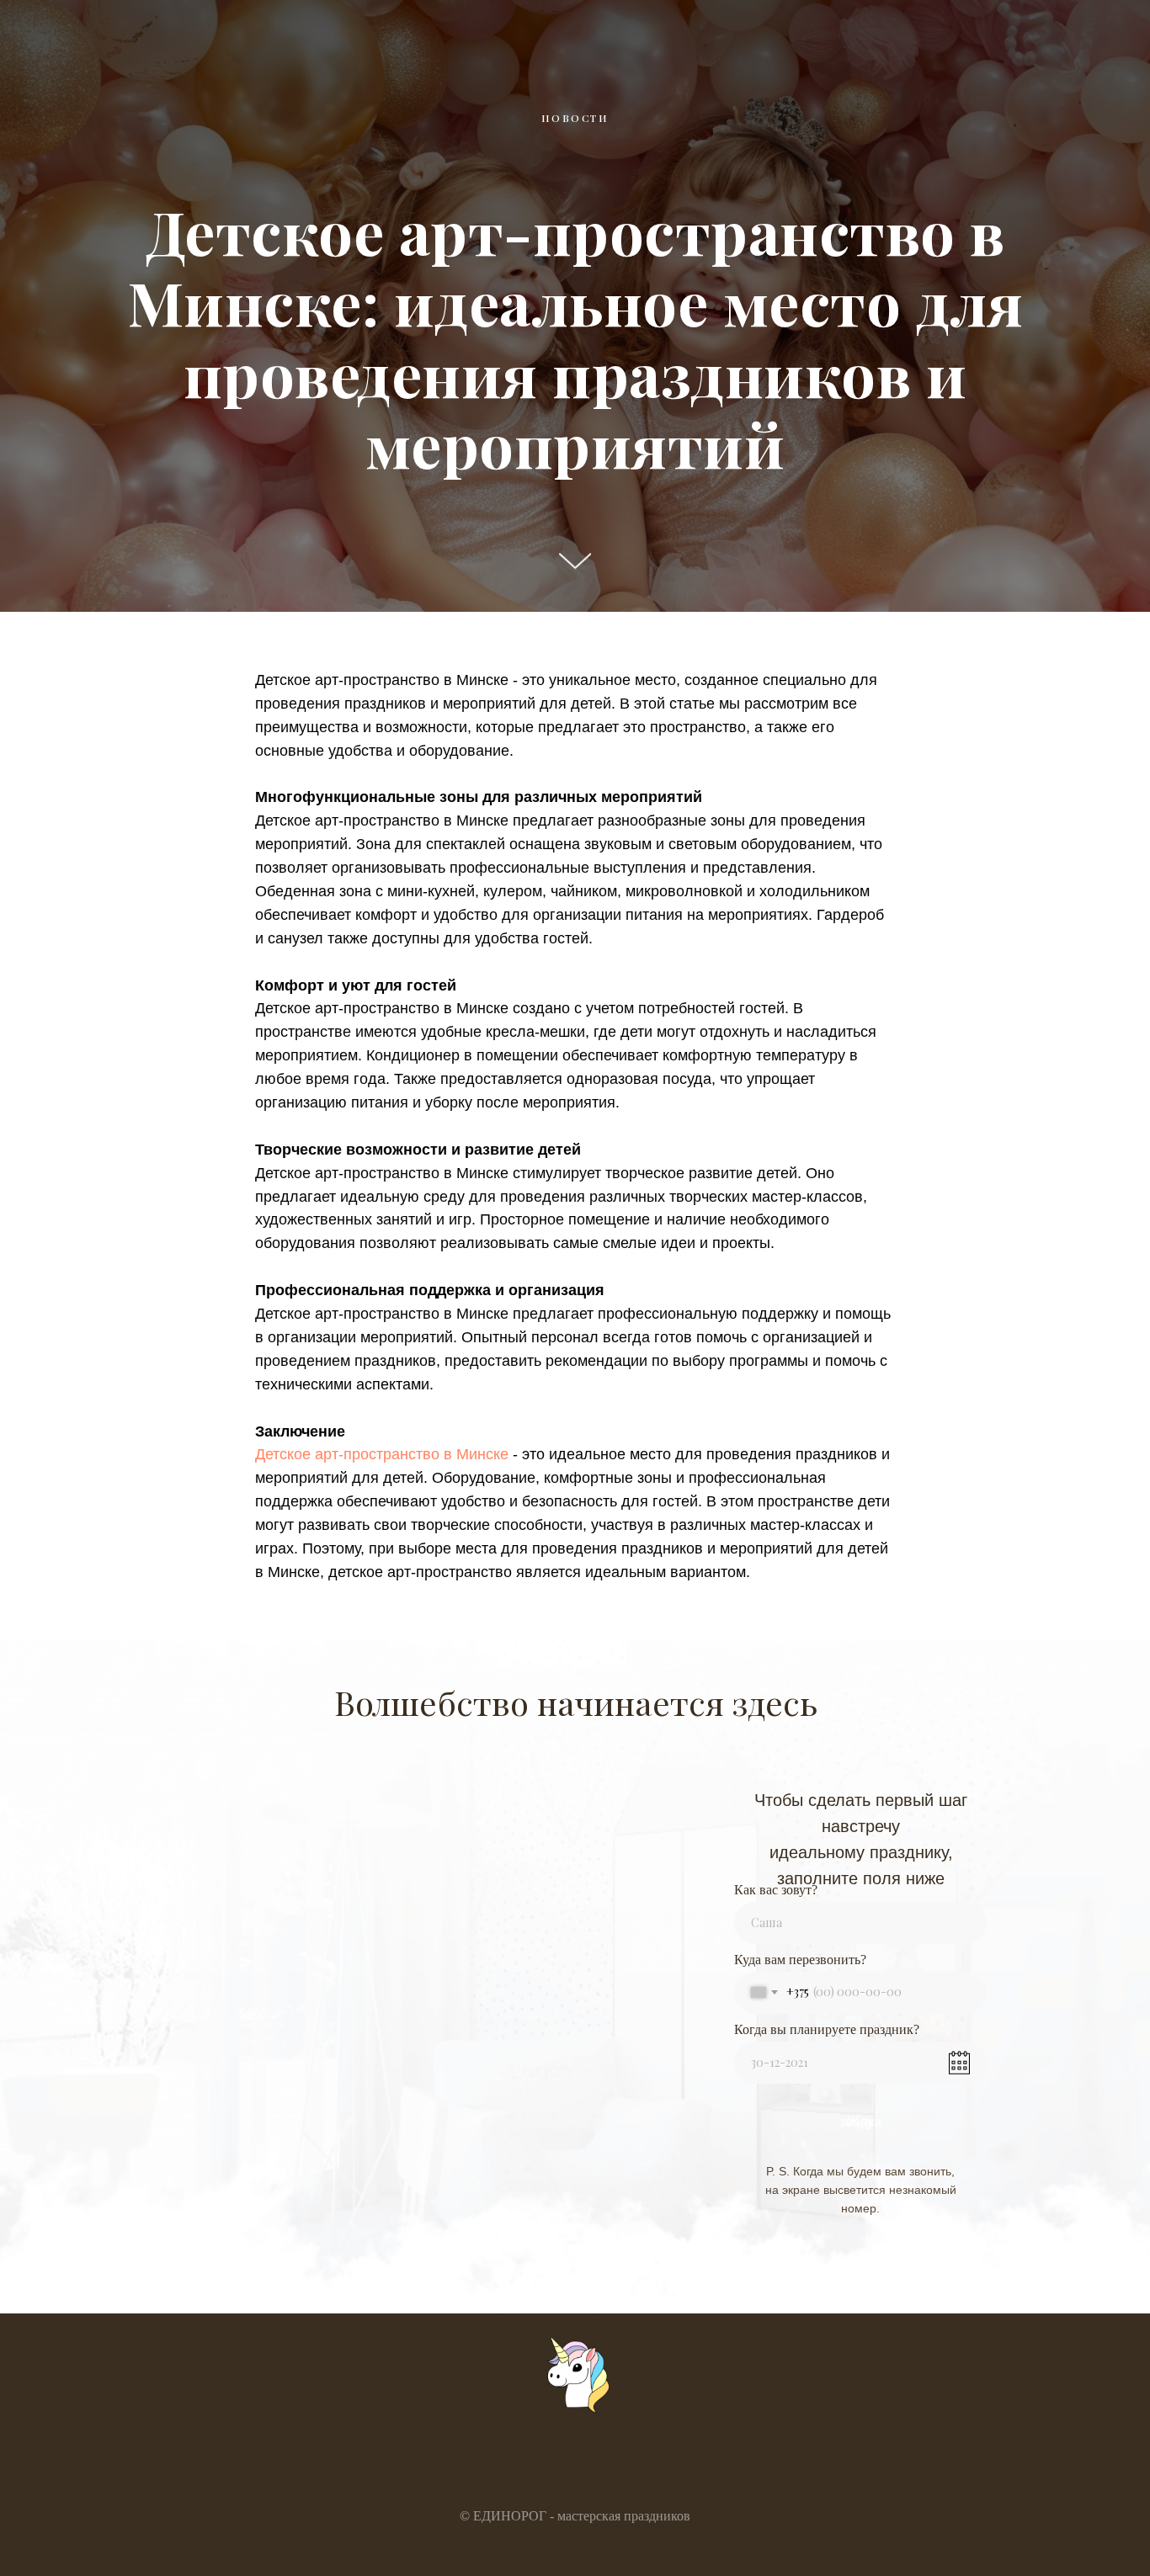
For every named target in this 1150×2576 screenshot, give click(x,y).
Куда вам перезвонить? (800, 1960)
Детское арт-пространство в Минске (382, 1454)
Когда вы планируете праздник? (827, 2029)
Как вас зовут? (776, 1890)
